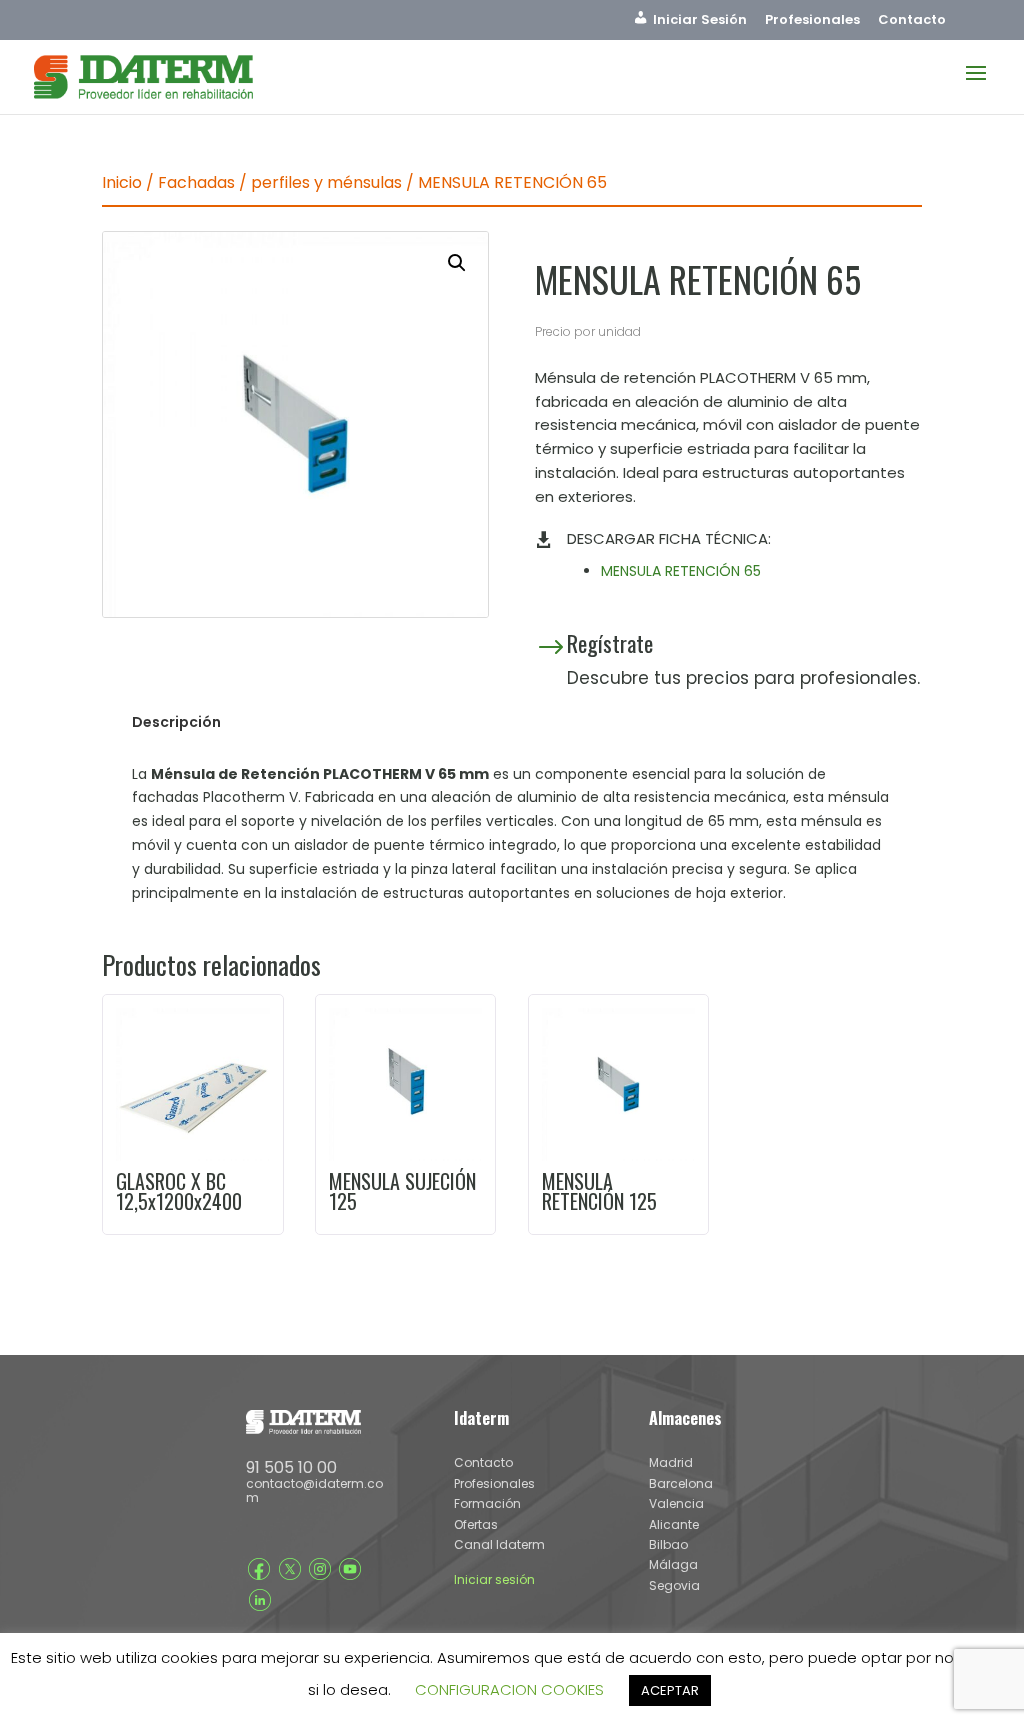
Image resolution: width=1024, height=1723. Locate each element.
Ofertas (476, 1524)
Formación (487, 1503)
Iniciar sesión (494, 1579)
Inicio (122, 182)
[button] (457, 263)
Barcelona (681, 1483)
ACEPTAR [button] (670, 1690)
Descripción (176, 722)
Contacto (912, 21)
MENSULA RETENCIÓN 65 (681, 571)
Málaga (673, 1564)
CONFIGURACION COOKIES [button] (509, 1689)
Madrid (671, 1462)
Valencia (676, 1503)
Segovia (674, 1585)
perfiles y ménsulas (326, 182)
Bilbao (668, 1544)
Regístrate (610, 643)
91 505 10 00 (291, 1467)
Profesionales (812, 21)
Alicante (674, 1524)
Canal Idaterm (499, 1544)
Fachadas (196, 182)
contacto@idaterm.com (314, 1490)
